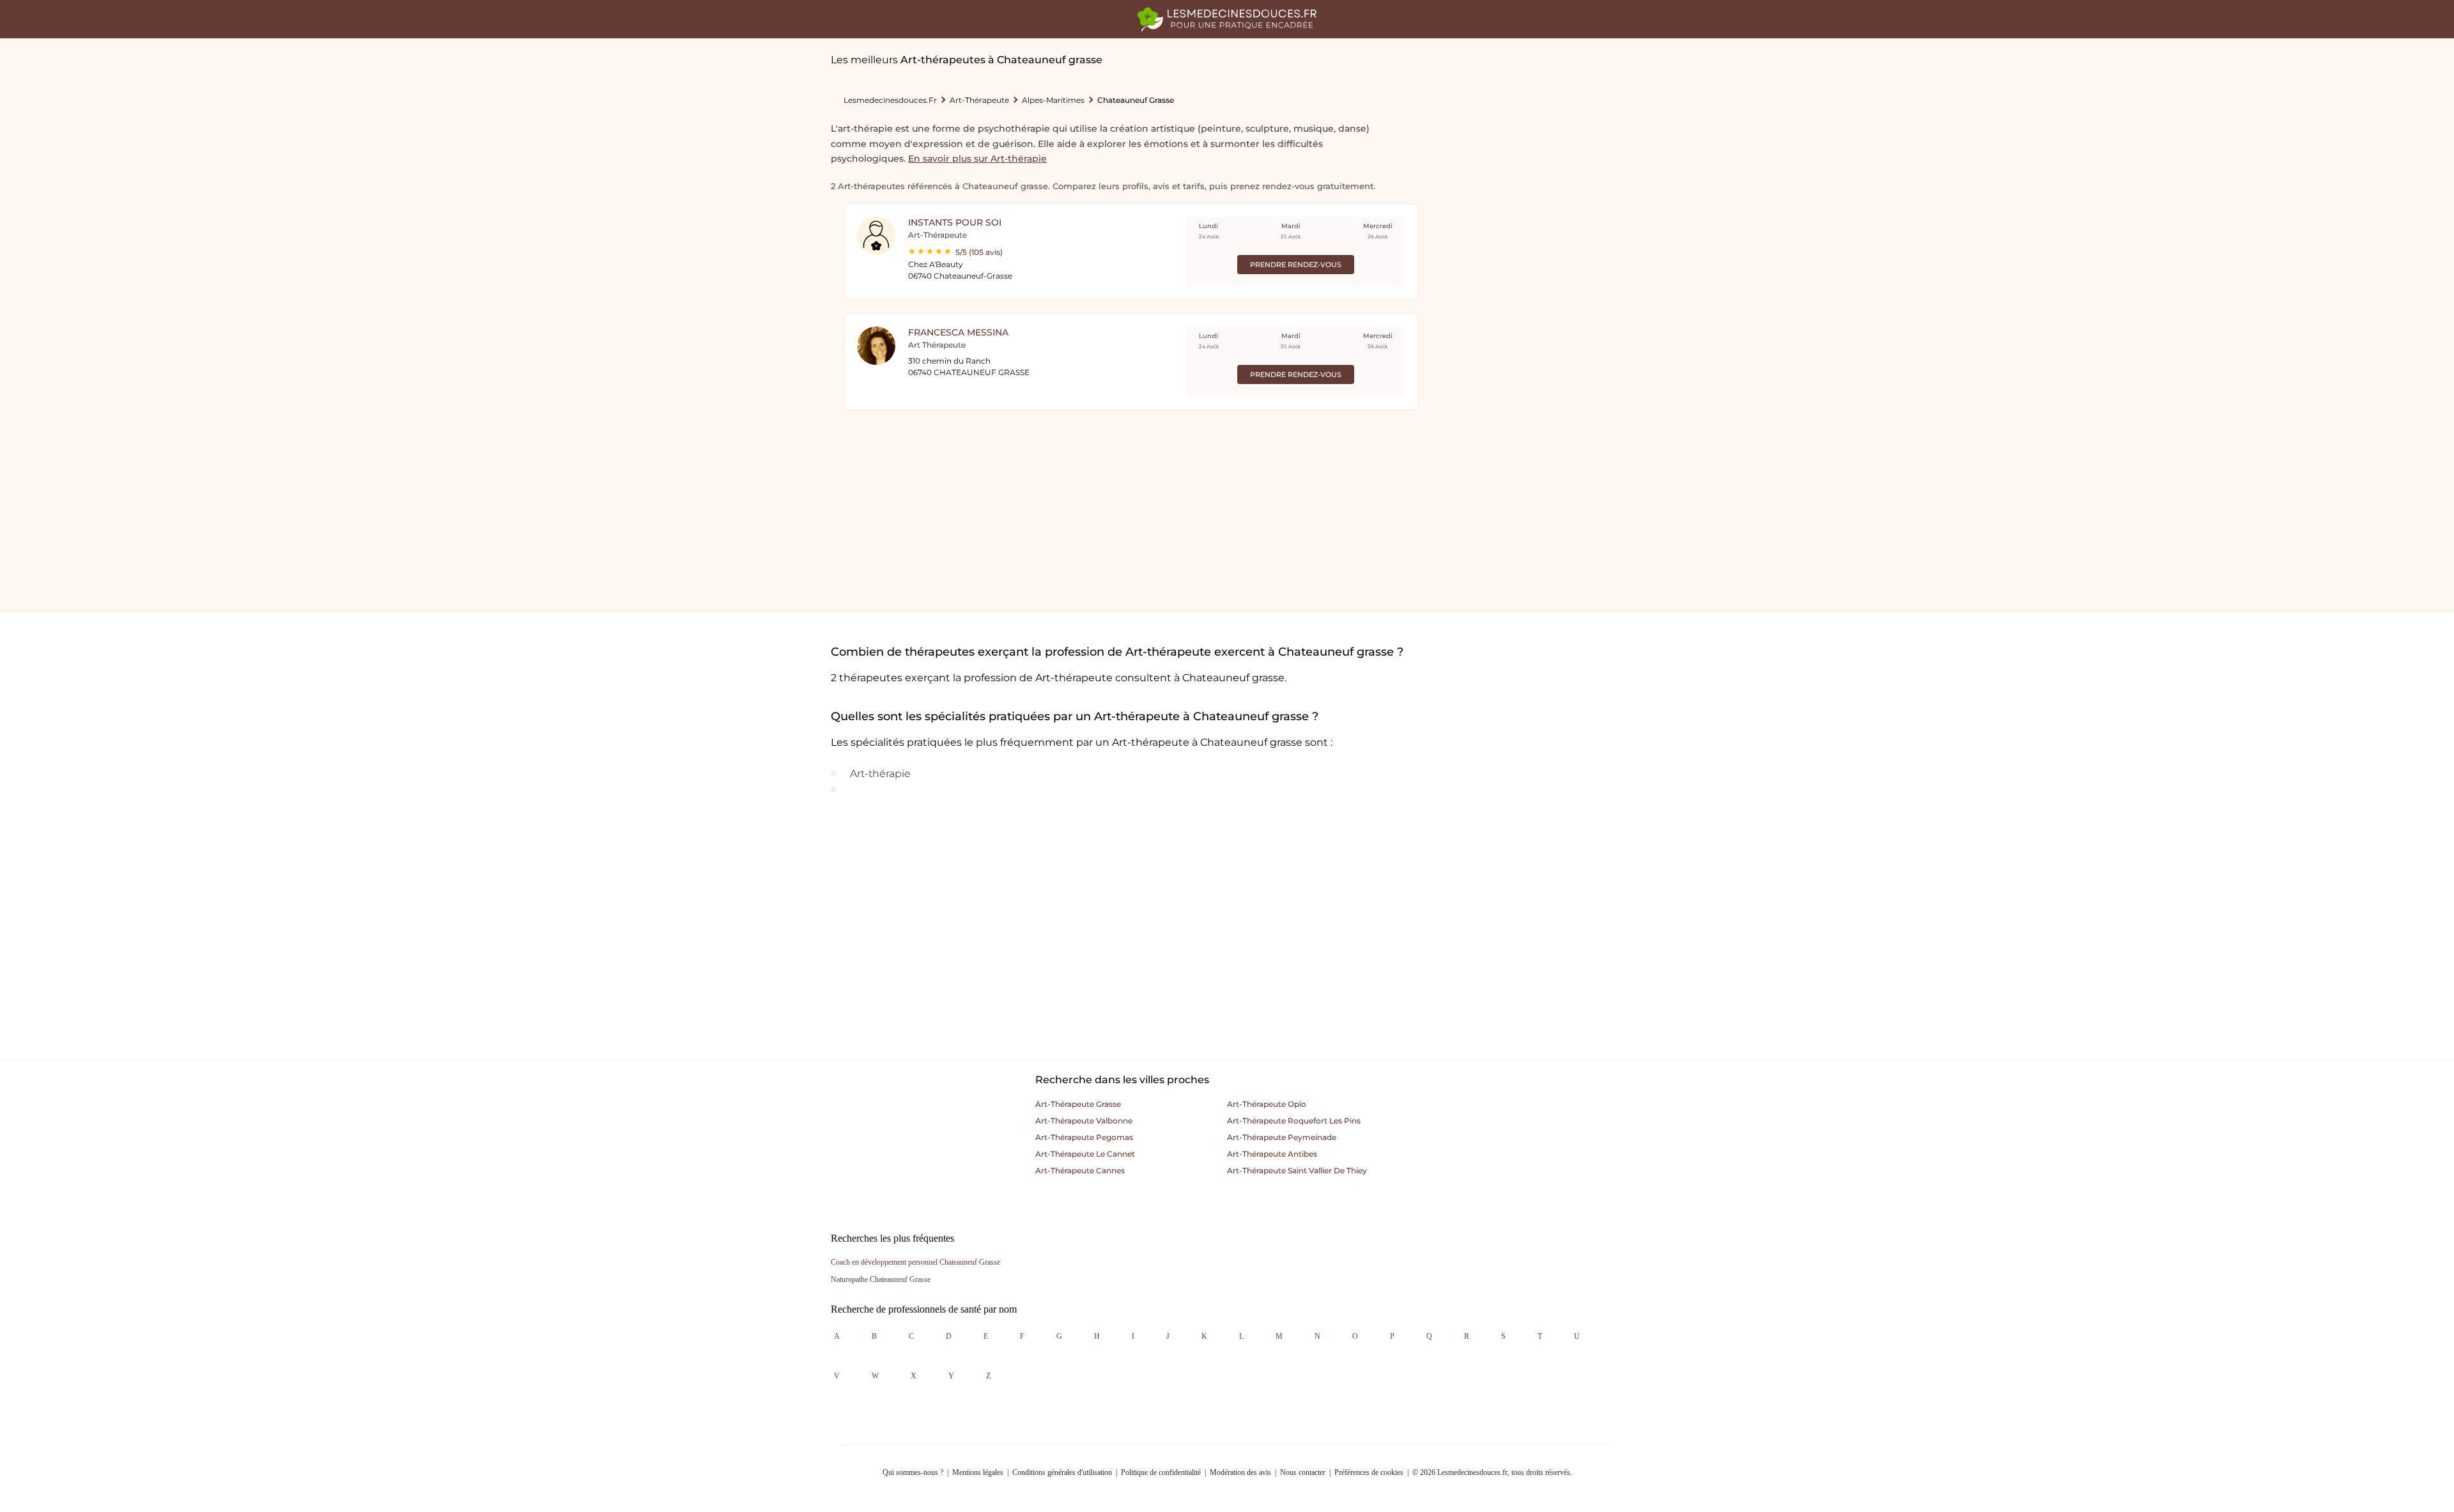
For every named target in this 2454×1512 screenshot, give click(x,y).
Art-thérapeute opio (1267, 1104)
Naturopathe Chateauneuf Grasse (881, 1279)
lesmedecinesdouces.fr (890, 100)
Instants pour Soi (955, 222)
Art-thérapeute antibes (1272, 1154)
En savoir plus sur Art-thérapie (977, 158)
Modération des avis (1240, 1472)
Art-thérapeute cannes (1080, 1170)
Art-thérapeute (979, 100)
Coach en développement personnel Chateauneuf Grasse (915, 1262)
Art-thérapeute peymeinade (1282, 1137)
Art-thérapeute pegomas (1084, 1137)
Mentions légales (978, 1472)
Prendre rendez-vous (1296, 265)
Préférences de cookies (1369, 1472)
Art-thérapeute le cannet (1085, 1154)
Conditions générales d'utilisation (1062, 1472)
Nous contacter (1303, 1472)
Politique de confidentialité (1161, 1472)
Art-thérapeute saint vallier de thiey (1297, 1170)
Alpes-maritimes (1053, 100)
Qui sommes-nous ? (913, 1472)
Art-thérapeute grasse (1078, 1104)
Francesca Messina (958, 332)
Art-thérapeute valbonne (1084, 1121)
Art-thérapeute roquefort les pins (1294, 1121)
